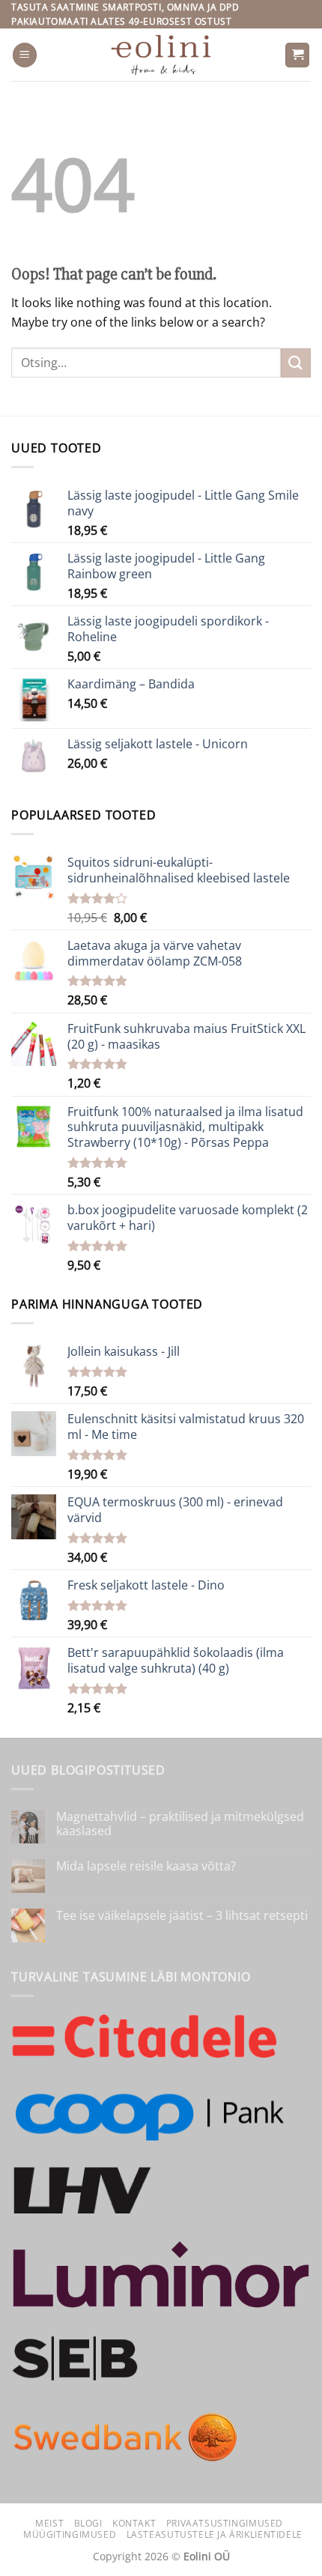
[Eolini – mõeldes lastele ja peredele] (161, 55)
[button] (25, 55)
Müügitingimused (70, 2534)
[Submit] (296, 363)
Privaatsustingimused (225, 2523)
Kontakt (134, 2523)
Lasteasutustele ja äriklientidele (215, 2534)
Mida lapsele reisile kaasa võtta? (146, 1866)
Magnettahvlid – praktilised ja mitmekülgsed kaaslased (180, 1824)
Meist (49, 2523)
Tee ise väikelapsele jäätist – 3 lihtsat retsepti (182, 1916)
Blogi (88, 2523)
